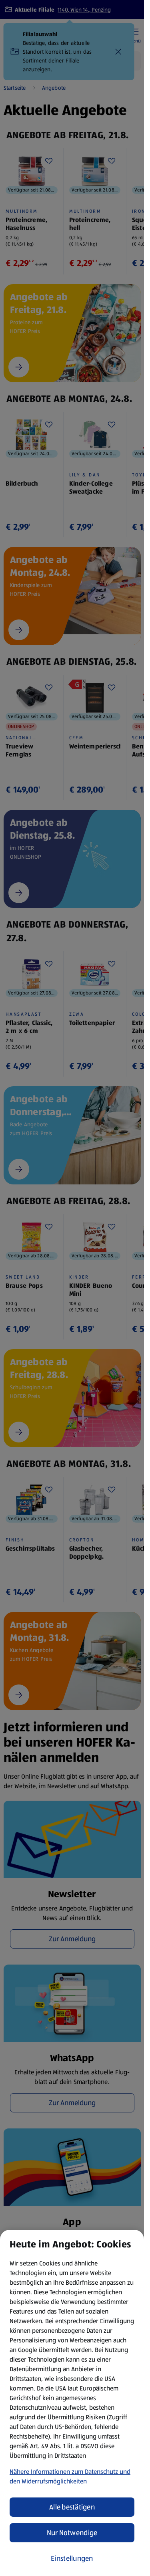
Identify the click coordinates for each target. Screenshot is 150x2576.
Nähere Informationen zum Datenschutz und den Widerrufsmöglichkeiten (70, 2476)
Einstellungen (72, 2558)
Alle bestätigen (72, 2507)
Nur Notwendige (72, 2533)
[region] (72, 2403)
